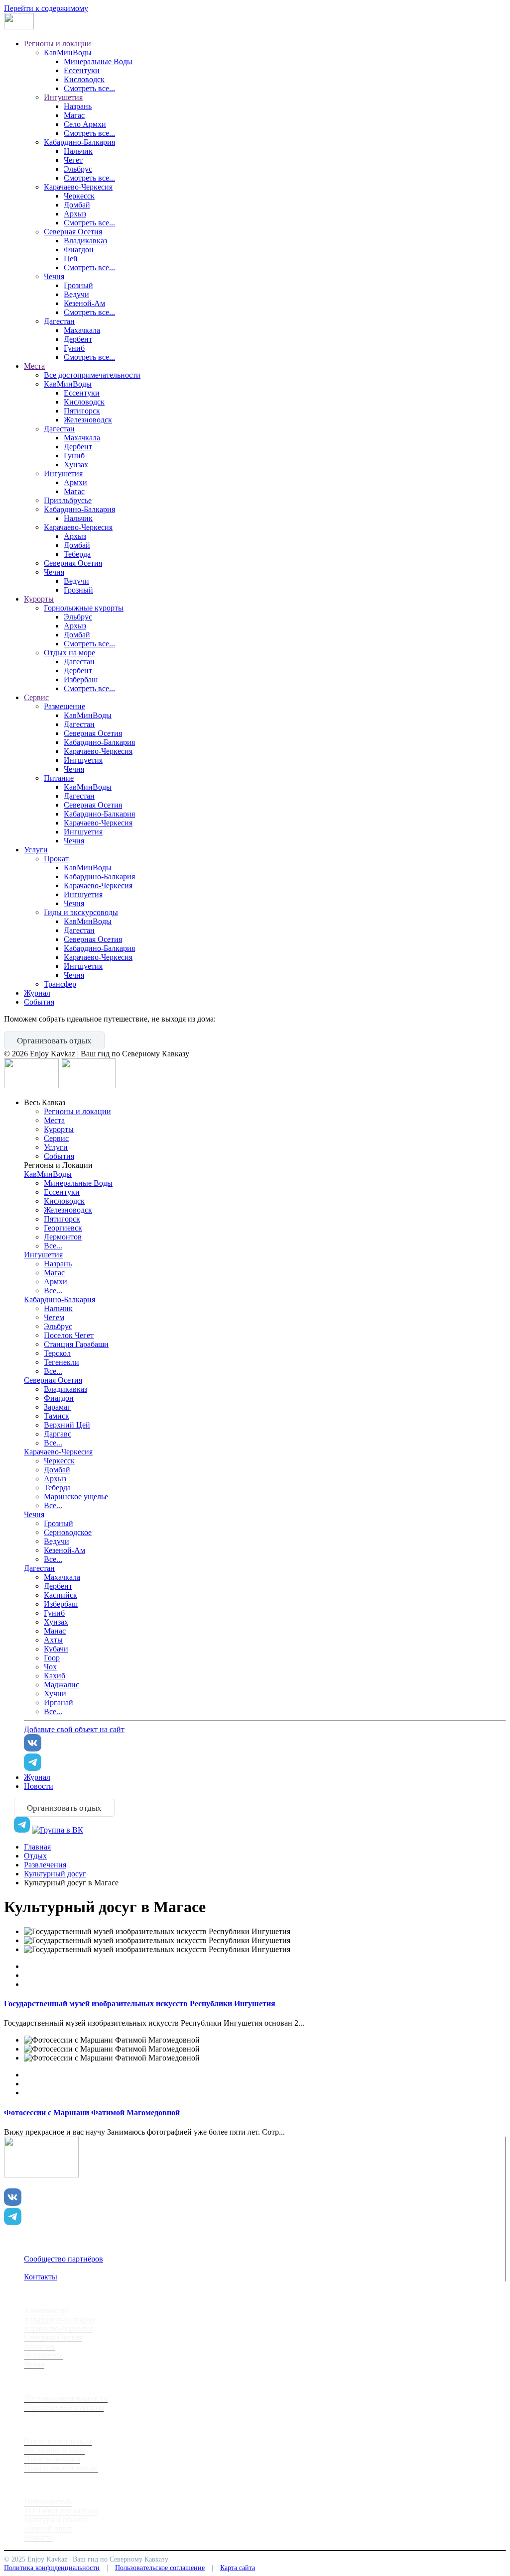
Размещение (64, 706)
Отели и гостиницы (58, 2441)
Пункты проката (52, 2459)
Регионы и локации (58, 44)
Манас (55, 1631)
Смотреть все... (89, 88)
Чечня (54, 276)
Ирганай (59, 1702)
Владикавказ (85, 241)
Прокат (56, 859)
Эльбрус (78, 169)
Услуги (36, 850)
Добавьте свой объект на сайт (74, 1729)
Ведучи (76, 294)
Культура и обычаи (56, 2520)
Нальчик (78, 151)
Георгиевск (63, 1228)
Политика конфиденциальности (52, 2568)
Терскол (57, 1353)
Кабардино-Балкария (79, 142)
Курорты (39, 599)
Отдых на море (69, 653)
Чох (50, 1667)
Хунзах (76, 464)
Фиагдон (79, 250)
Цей (71, 258)
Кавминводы (46, 2311)
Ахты (53, 1640)
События (39, 1002)
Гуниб (74, 348)
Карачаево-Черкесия (78, 187)
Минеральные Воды (98, 61)
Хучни (55, 1694)
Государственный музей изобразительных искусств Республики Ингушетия (140, 2004)
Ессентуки (82, 70)
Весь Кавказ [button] (45, 1102)
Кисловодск (84, 79)
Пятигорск (82, 411)
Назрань (78, 106)
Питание (59, 778)
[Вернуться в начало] (19, 27)
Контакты (41, 2277)
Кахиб (55, 1676)
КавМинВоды (68, 52)
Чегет (73, 160)
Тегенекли (62, 1362)
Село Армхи (85, 124)
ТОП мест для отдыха (61, 2511)
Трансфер (60, 984)
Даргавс (58, 1434)
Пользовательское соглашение (160, 2568)
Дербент (78, 339)
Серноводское (68, 1532)
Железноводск (88, 420)
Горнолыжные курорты (84, 608)
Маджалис (62, 1685)
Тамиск (57, 1416)
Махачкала (82, 330)
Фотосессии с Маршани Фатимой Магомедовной (92, 2112)
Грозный (78, 285)
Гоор (52, 1658)
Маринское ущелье (76, 1496)
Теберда (77, 554)
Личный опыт (48, 2528)
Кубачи (56, 1649)
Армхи (75, 482)
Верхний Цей (67, 1425)
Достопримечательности (66, 2398)
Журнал (37, 993)
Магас (74, 115)
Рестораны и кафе (54, 2450)
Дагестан (59, 321)
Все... (53, 1246)
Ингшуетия (83, 760)
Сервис (36, 697)
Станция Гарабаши (76, 1344)
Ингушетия (63, 97)
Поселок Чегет (69, 1335)
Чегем (54, 1317)
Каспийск (61, 1595)
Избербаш (81, 679)
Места (34, 366)
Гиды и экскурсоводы (81, 912)
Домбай (77, 205)
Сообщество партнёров (64, 2259)
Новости (39, 1786)
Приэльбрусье (68, 500)
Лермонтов (63, 1237)
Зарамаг (57, 1407)
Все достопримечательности (92, 375)
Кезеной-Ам (84, 303)
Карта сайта (238, 2568)
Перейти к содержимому (46, 8)
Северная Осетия (73, 232)
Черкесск (79, 196)
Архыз (75, 214)
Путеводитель (48, 2502)
